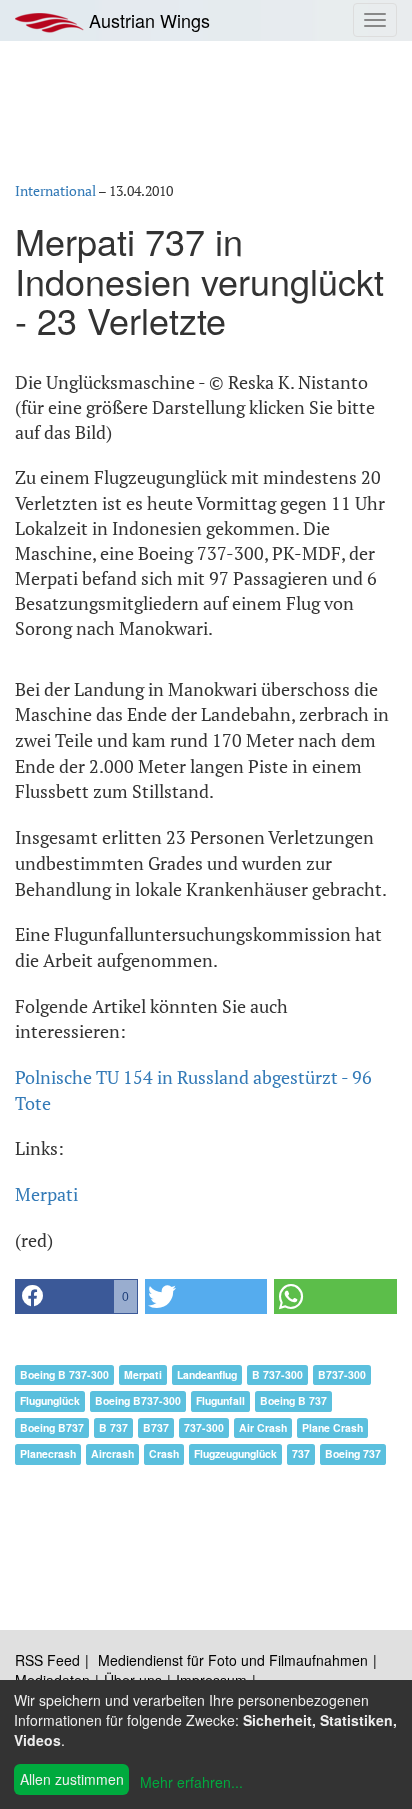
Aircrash (112, 1453)
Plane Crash (332, 1427)
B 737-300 (277, 1374)
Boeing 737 (353, 1453)
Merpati (46, 1194)
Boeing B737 (52, 1427)
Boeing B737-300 (138, 1400)
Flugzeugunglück (235, 1453)
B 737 (113, 1427)
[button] (76, 1296)
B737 (156, 1427)
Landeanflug (207, 1374)
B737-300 (342, 1374)
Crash (164, 1453)
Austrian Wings (147, 20)
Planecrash (48, 1453)
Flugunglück (50, 1400)
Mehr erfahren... (191, 1782)
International (55, 190)
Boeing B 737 (293, 1400)
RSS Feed (47, 1660)
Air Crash (263, 1427)
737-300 (204, 1427)
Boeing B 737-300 (64, 1374)
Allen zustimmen (72, 1779)
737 (301, 1453)
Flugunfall (220, 1400)
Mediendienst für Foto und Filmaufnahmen (233, 1660)
